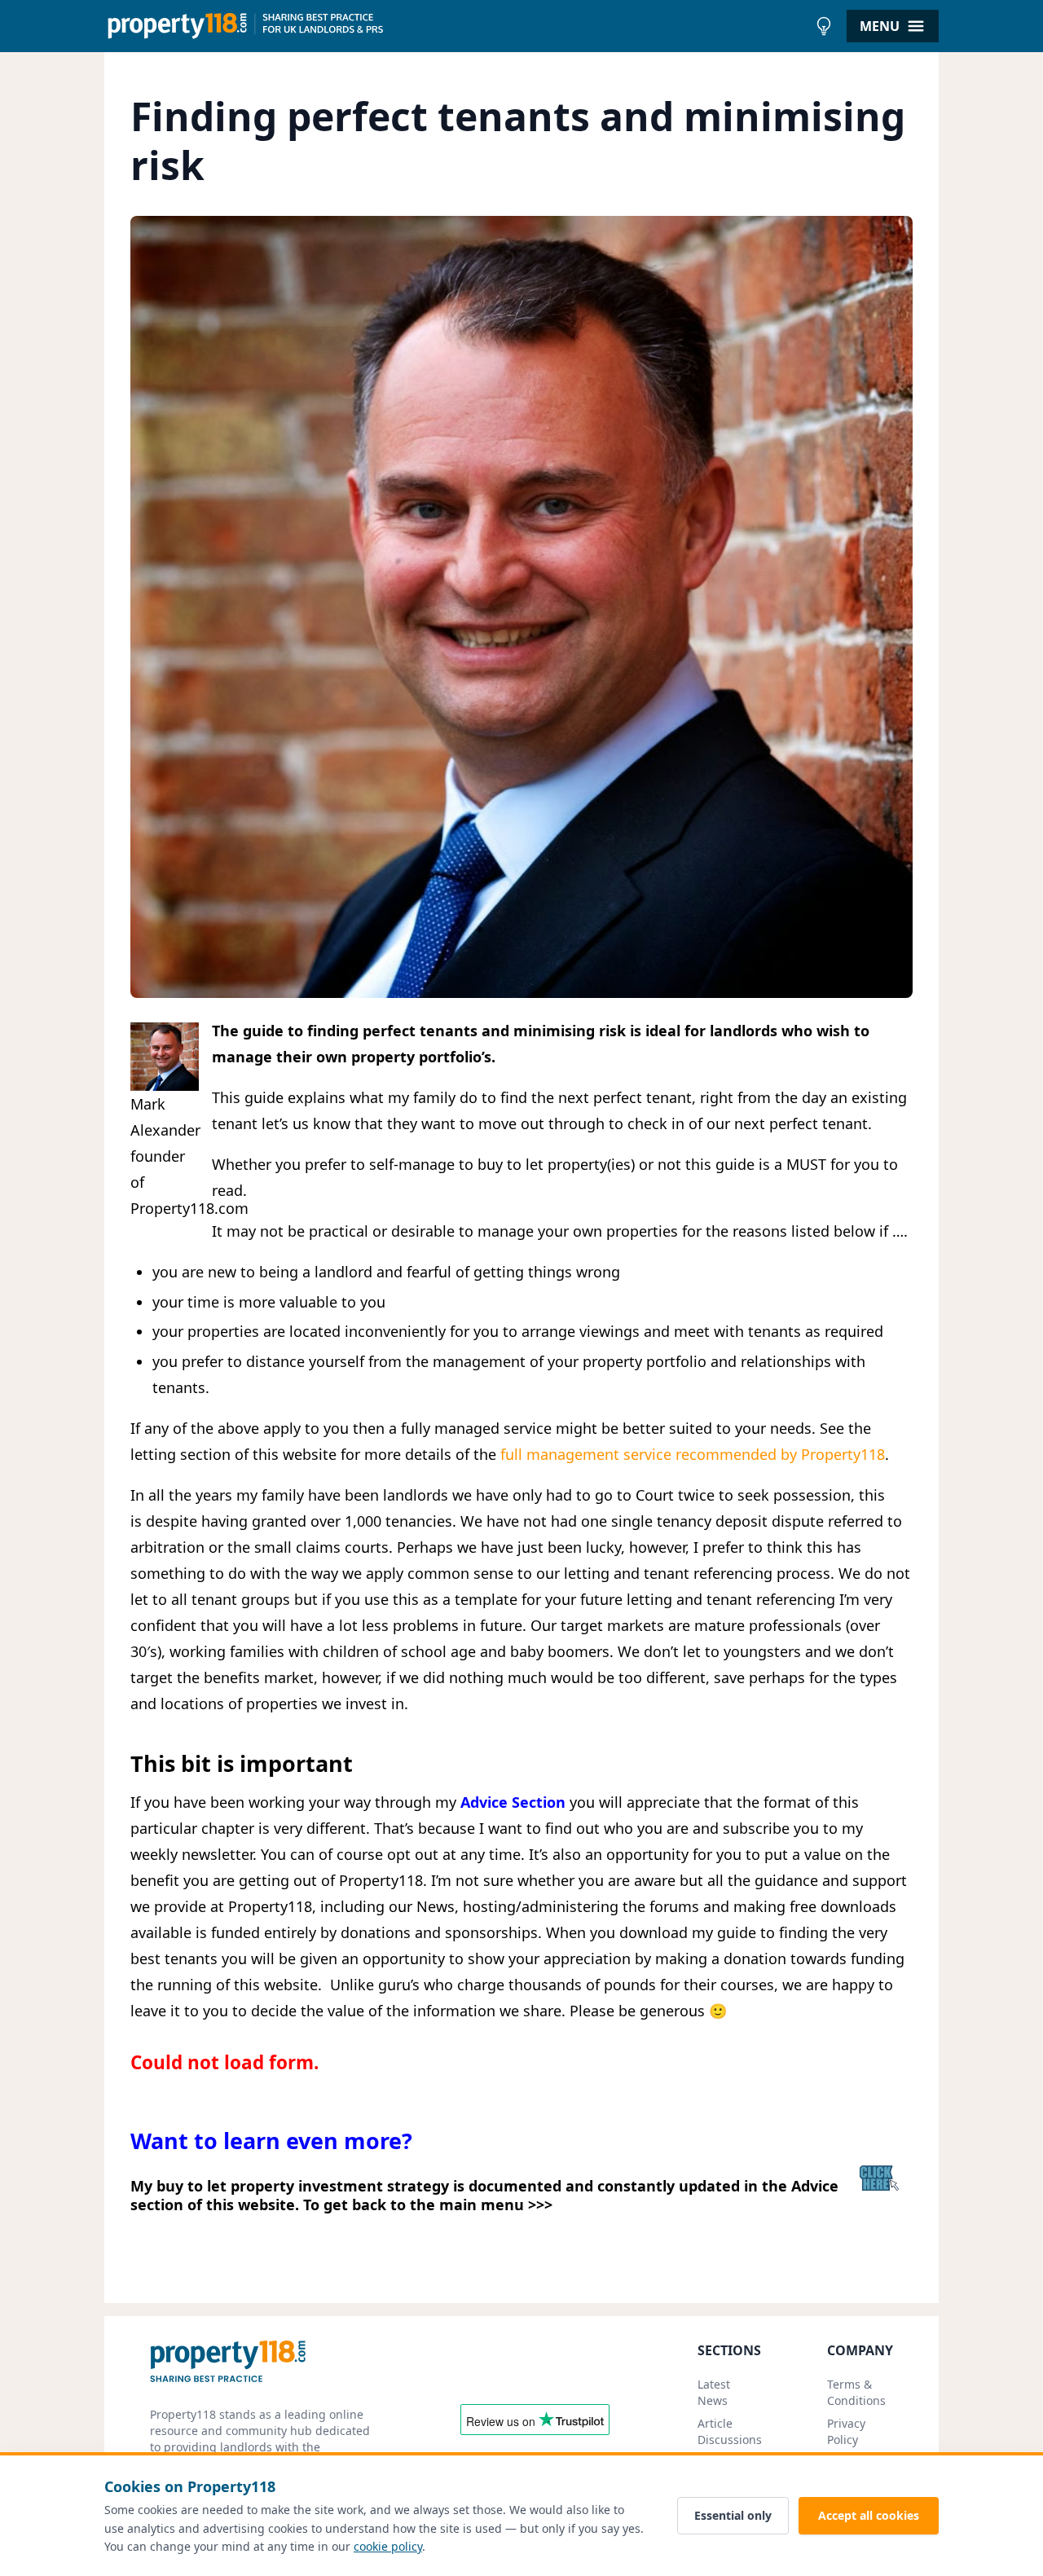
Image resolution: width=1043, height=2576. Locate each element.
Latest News (714, 2392)
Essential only (733, 2515)
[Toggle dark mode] (824, 26)
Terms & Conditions (856, 2392)
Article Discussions (730, 2431)
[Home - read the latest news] (456, 26)
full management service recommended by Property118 (693, 1454)
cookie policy (388, 2546)
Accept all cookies (869, 2515)
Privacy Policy (846, 2431)
